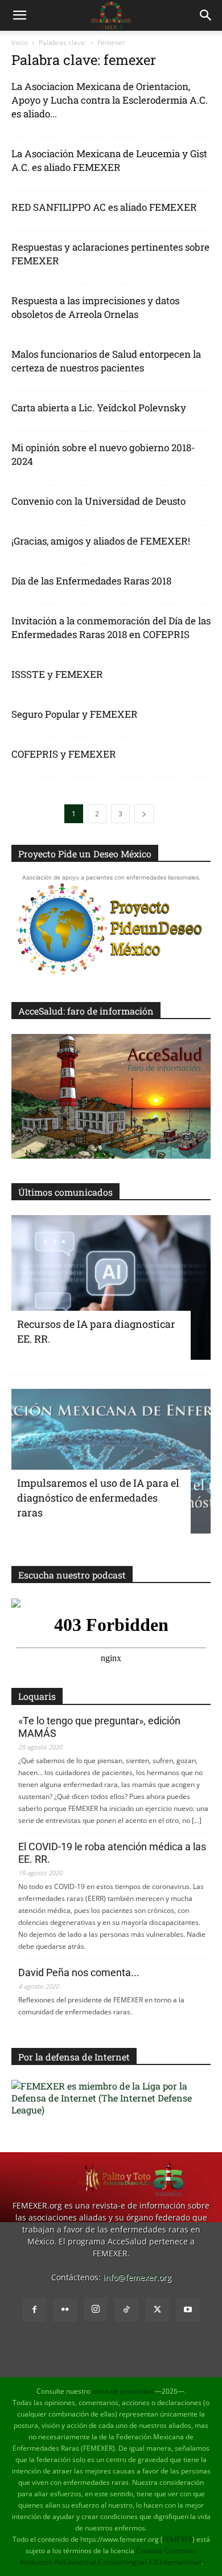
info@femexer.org (137, 2277)
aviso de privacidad (123, 2391)
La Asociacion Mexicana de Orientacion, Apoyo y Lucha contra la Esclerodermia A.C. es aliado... (110, 100)
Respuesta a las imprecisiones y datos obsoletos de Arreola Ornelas (95, 307)
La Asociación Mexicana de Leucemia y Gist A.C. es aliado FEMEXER (109, 160)
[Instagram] (96, 2309)
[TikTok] (126, 2310)
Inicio (20, 42)
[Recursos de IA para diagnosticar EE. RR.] (111, 1287)
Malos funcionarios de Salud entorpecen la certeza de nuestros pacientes (106, 361)
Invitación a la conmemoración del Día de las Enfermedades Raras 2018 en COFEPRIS (111, 627)
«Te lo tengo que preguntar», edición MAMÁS (99, 1727)
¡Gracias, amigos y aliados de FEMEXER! (101, 541)
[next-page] (144, 814)
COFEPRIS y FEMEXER (64, 754)
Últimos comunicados (65, 1192)
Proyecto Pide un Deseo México (85, 854)
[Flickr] (65, 2310)
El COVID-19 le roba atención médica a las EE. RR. (112, 1853)
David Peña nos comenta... (79, 1972)
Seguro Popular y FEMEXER (75, 714)
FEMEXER (178, 2539)
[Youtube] (188, 2310)
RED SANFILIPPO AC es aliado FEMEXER (104, 207)
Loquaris (37, 1696)
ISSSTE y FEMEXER (57, 674)
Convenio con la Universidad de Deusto (98, 501)
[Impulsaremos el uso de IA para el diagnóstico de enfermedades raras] (111, 1461)
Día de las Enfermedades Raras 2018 (91, 581)
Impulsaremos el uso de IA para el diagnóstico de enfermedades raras (98, 1498)
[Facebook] (34, 2310)
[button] (19, 15)
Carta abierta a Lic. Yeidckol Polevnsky (99, 408)
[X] (157, 2310)
